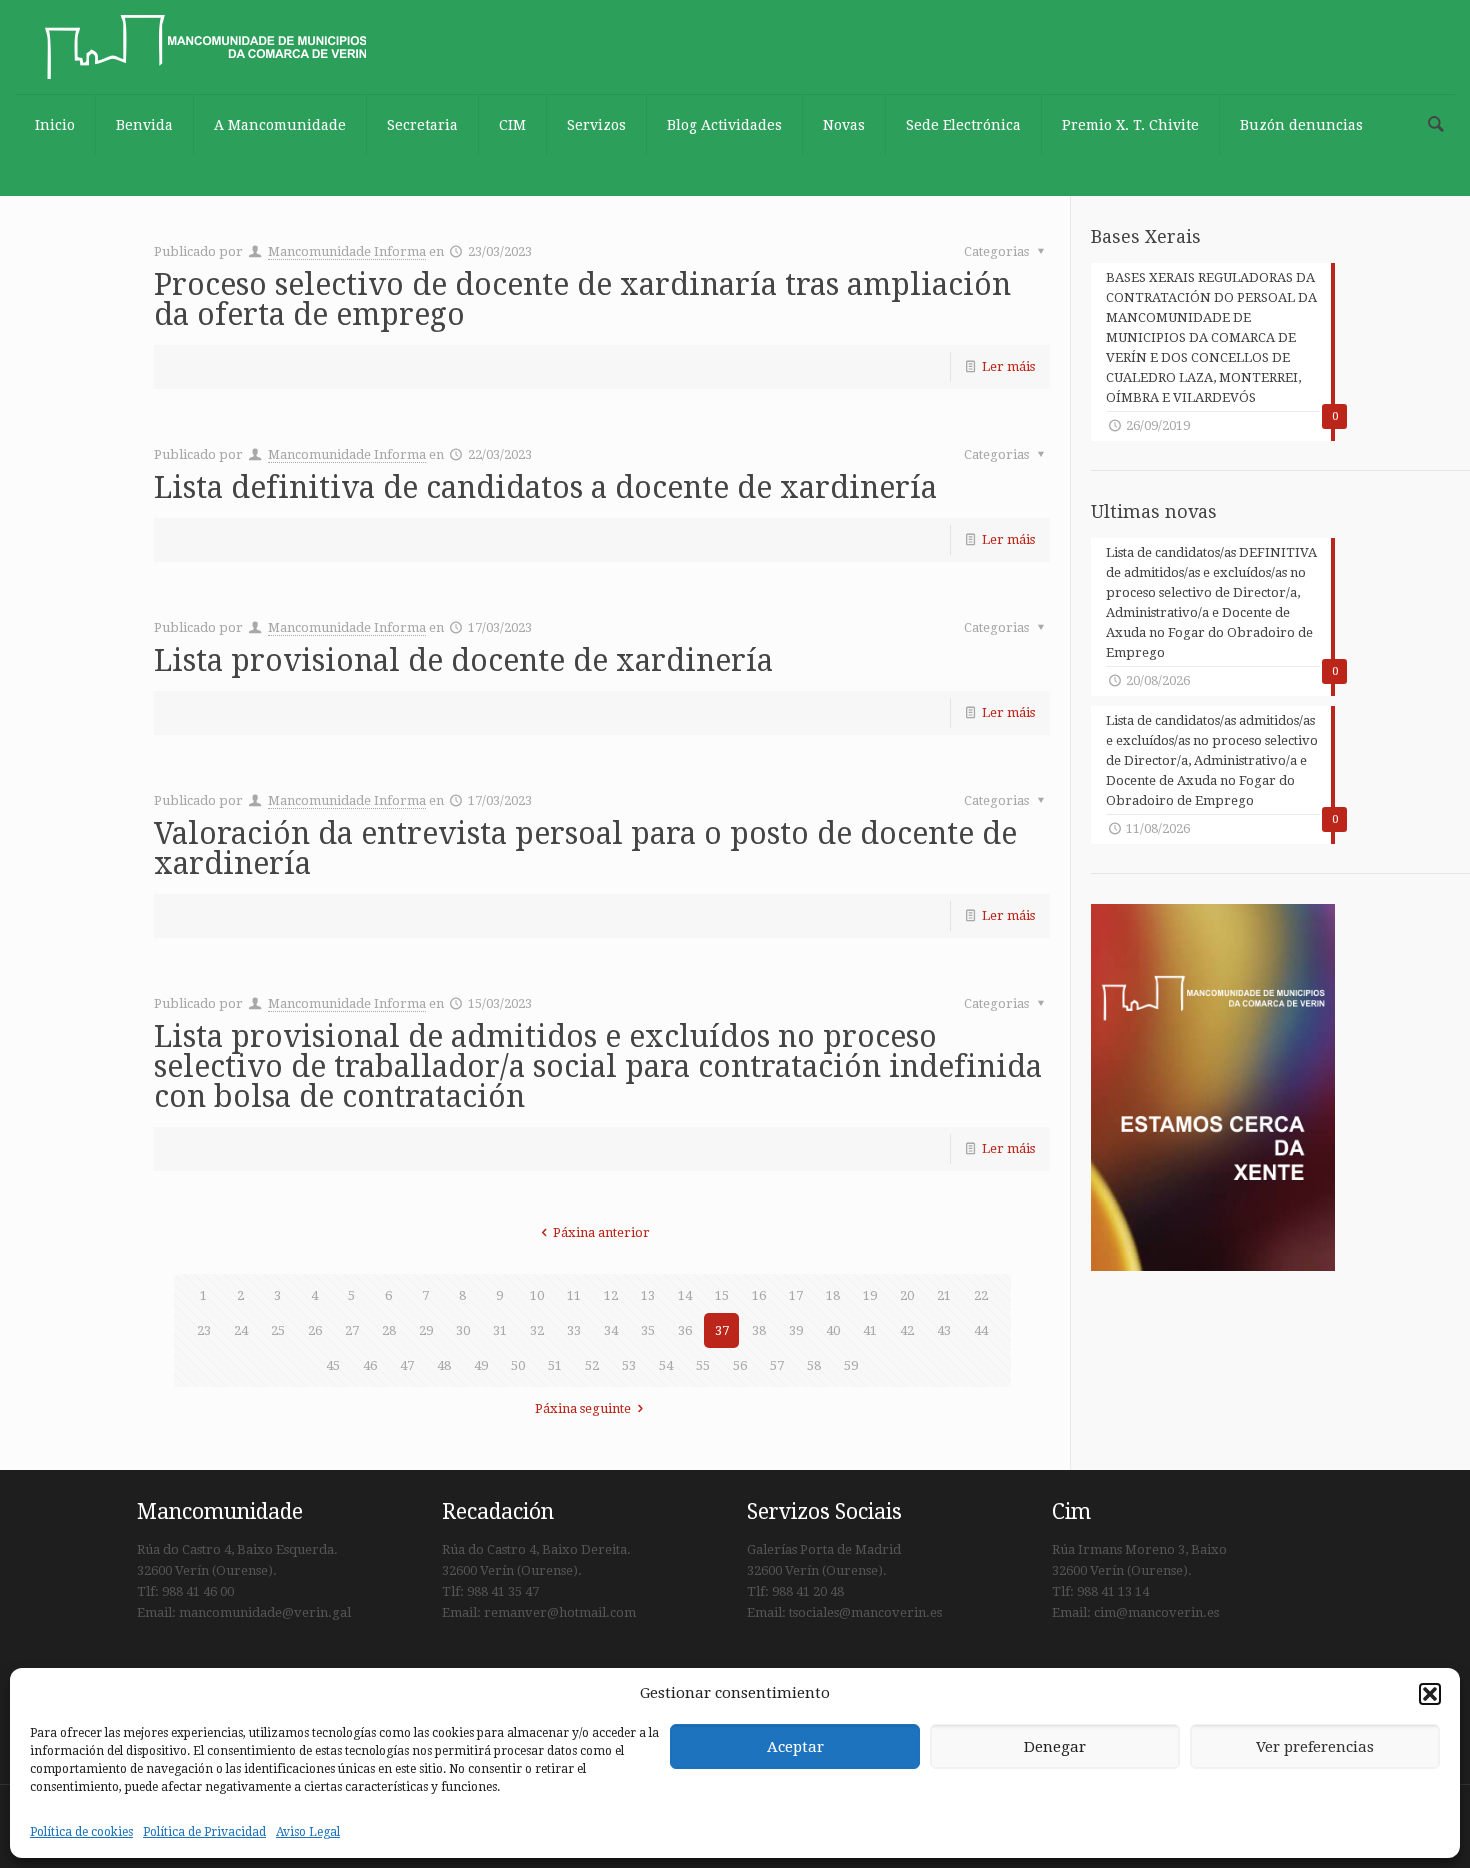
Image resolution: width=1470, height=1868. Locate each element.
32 (537, 1330)
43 (944, 1330)
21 (944, 1295)
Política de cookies (81, 1832)
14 (685, 1295)
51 (555, 1365)
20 (907, 1295)
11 (574, 1295)
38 (759, 1330)
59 (851, 1365)
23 (204, 1330)
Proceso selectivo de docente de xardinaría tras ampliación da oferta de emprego (582, 299)
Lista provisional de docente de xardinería (463, 660)
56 (740, 1365)
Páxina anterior (601, 1232)
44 (981, 1330)
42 (907, 1330)
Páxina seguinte (583, 1408)
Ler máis (1008, 366)
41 (870, 1330)
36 (685, 1330)
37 (722, 1330)
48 (444, 1365)
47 (407, 1365)
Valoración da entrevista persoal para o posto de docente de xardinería (585, 848)
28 (389, 1330)
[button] (1430, 1694)
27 (352, 1330)
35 (648, 1330)
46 (370, 1365)
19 (870, 1295)
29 (426, 1330)
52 (592, 1365)
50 (518, 1365)
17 (796, 1295)
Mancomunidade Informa (347, 251)
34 (611, 1330)
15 (722, 1295)
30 (463, 1330)
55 (703, 1365)
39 (796, 1330)
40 (833, 1330)
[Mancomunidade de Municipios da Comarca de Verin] (205, 47)
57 (777, 1365)
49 (481, 1365)
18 (833, 1295)
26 (315, 1330)
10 (537, 1295)
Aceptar (795, 1747)
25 (278, 1330)
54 (666, 1365)
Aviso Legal (308, 1832)
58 (814, 1365)
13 (648, 1295)
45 (333, 1365)
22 (981, 1295)
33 (574, 1330)
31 (500, 1330)
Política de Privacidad (204, 1832)
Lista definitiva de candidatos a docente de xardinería (545, 487)
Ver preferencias (1315, 1747)
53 (629, 1365)
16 (759, 1295)
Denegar (1055, 1747)
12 (611, 1295)
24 (241, 1330)
